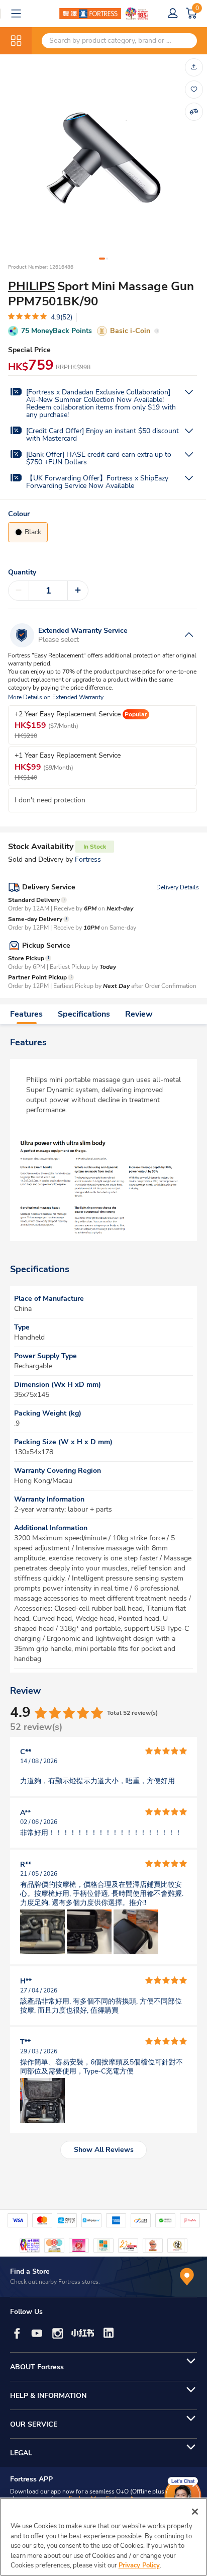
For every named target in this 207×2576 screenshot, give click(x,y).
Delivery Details (178, 887)
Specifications (84, 1014)
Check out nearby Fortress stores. (55, 2282)
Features (26, 1014)
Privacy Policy (139, 2565)
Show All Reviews (104, 2150)
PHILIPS (31, 286)
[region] (103, 2537)
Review (139, 1014)
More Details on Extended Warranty (56, 697)
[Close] (195, 2512)
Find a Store (30, 2271)
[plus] (78, 591)
